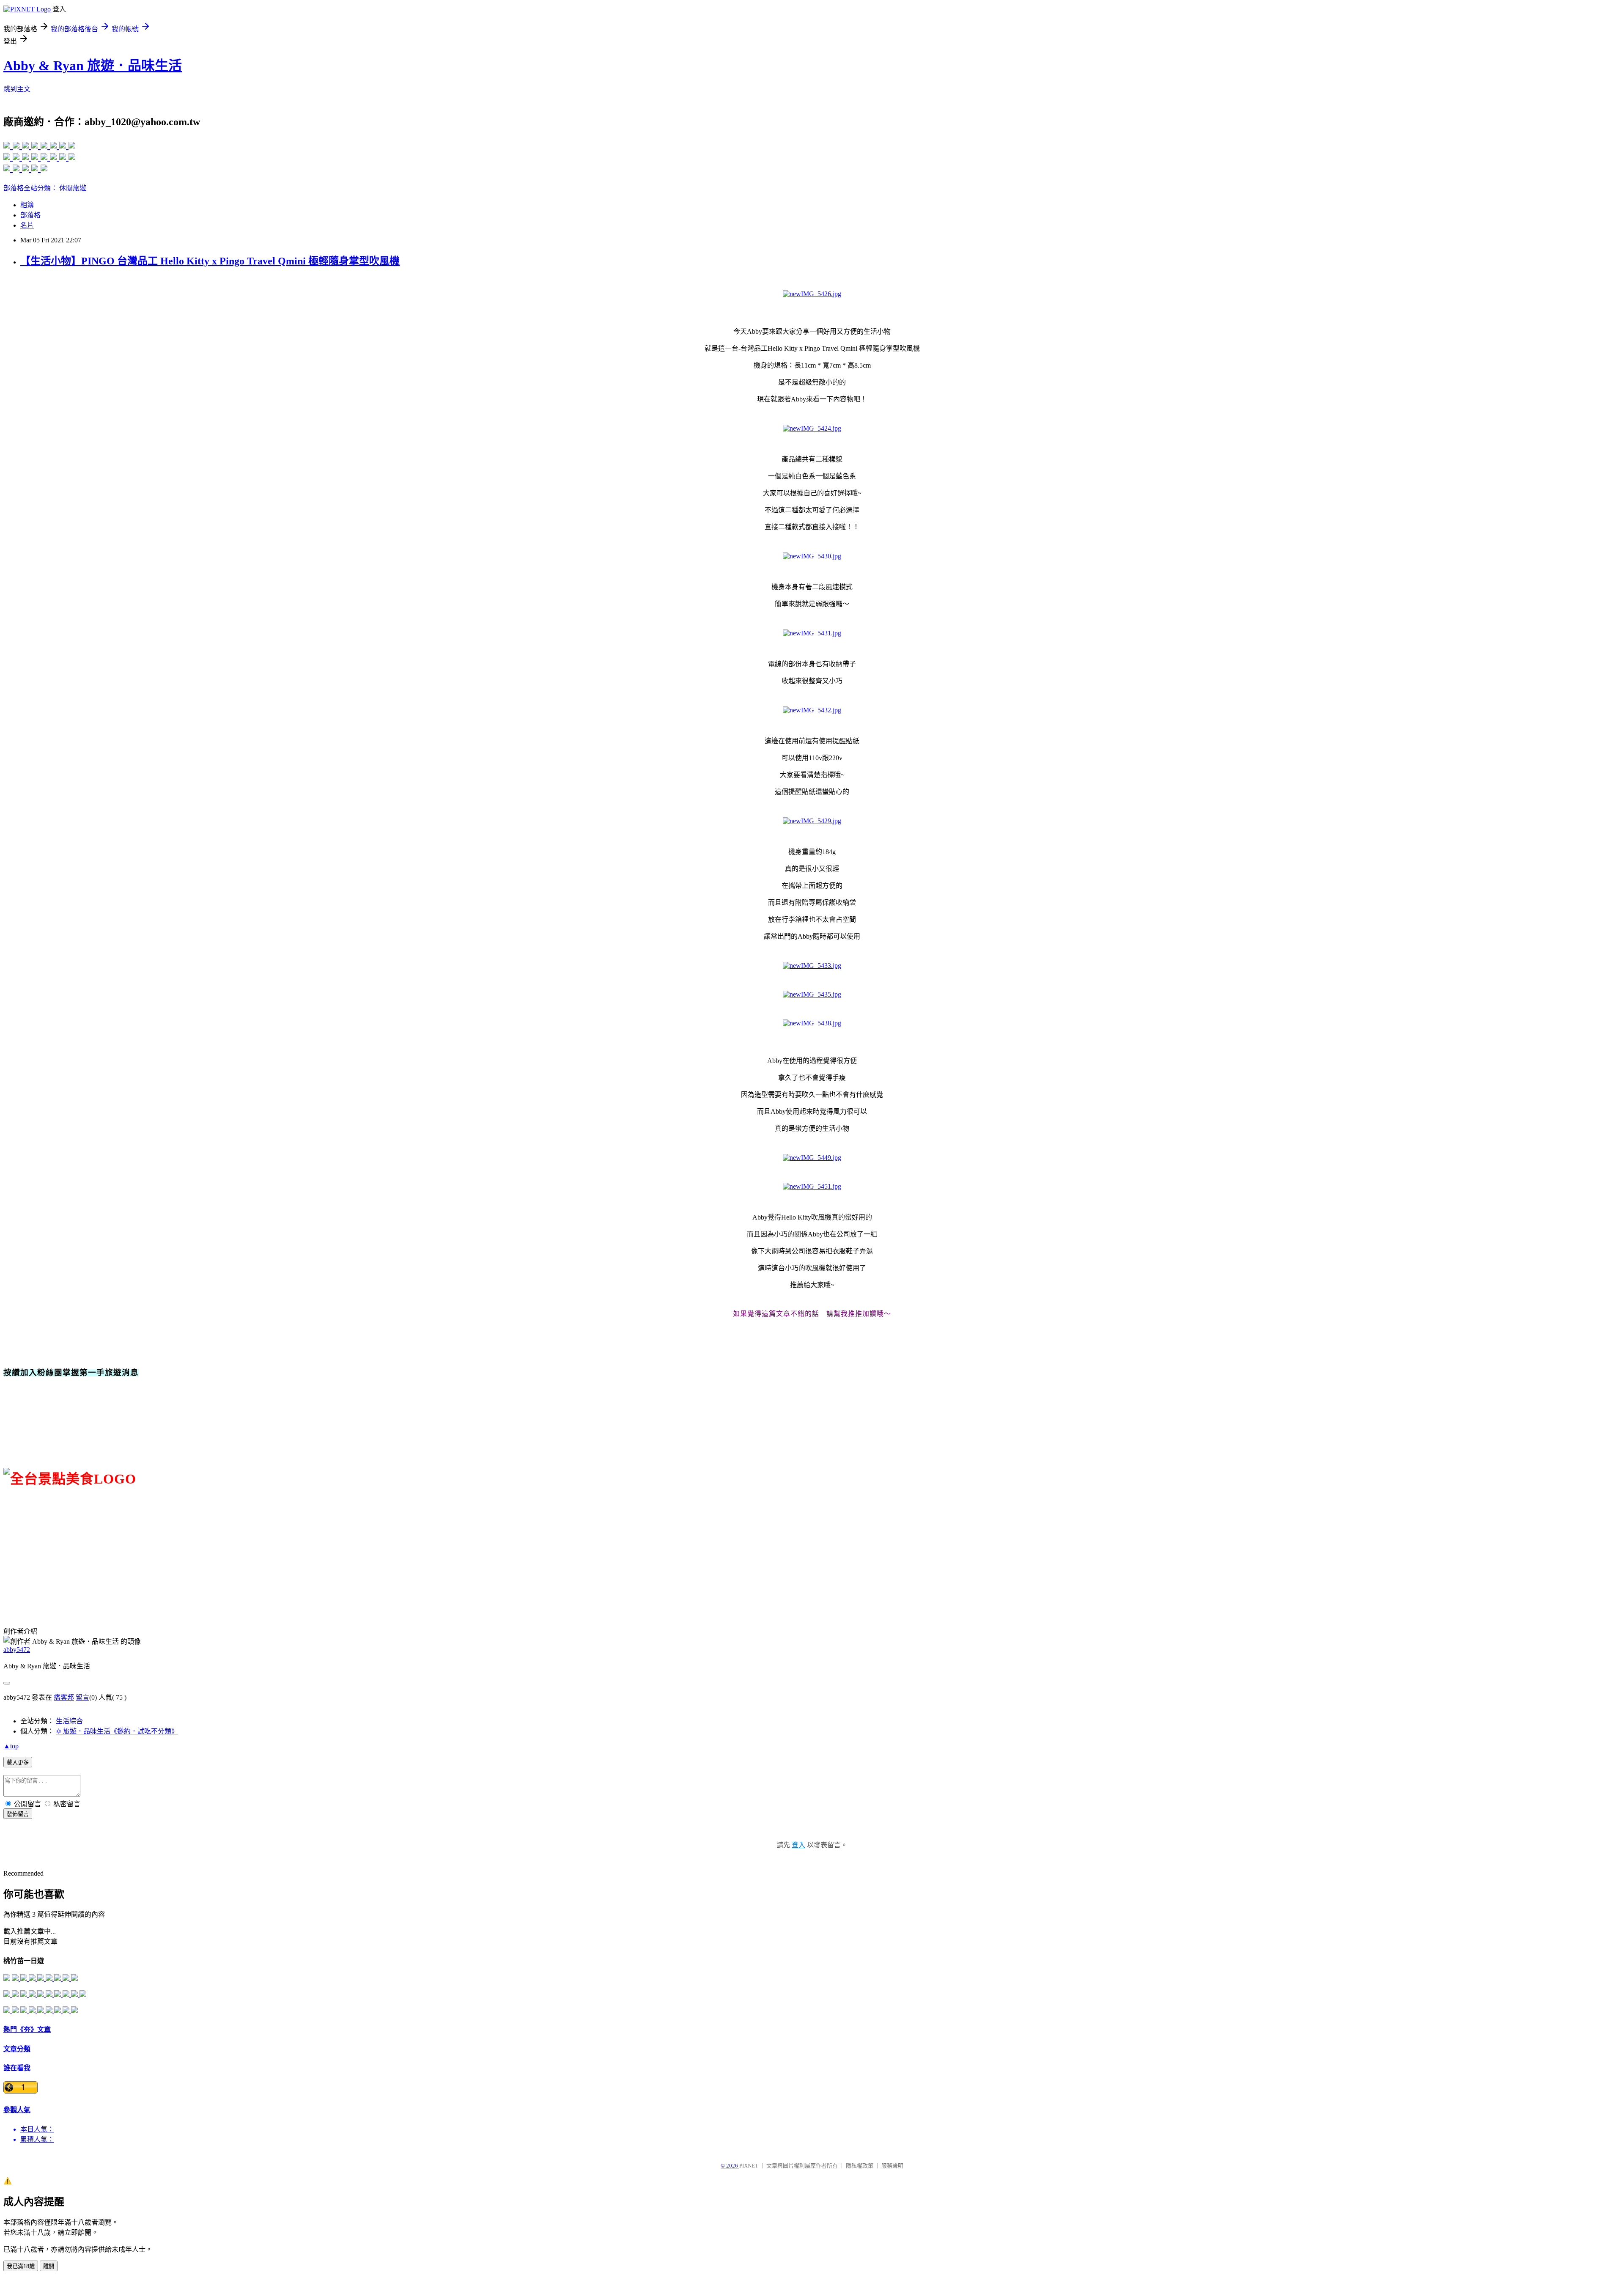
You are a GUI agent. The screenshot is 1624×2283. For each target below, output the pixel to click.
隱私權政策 (860, 2166)
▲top (11, 1746)
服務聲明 (892, 2166)
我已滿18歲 (21, 2266)
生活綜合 (69, 1721)
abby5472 (17, 1650)
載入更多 (18, 1762)
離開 (49, 2266)
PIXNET (749, 2166)
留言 (82, 1697)
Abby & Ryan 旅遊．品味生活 (93, 66)
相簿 (27, 205)
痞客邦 (64, 1697)
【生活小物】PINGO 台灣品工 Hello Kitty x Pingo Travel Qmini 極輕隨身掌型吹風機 (210, 261)
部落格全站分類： (31, 188)
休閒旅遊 (73, 188)
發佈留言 (18, 1814)
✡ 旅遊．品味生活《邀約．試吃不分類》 (117, 1731)
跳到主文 (17, 89)
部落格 (30, 215)
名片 (27, 225)
